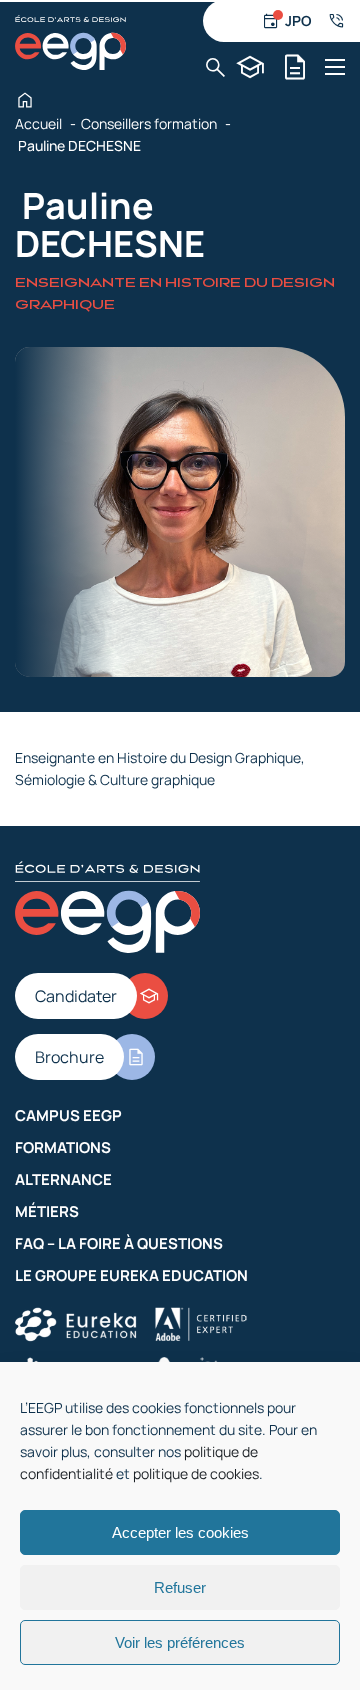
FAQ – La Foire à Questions (119, 1243)
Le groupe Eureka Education (131, 1275)
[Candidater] (250, 67)
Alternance (63, 1179)
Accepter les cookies (180, 1532)
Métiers (47, 1211)
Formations (63, 1147)
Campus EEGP (68, 1115)
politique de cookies (196, 1473)
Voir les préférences (180, 1642)
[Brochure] (295, 67)
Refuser (180, 1587)
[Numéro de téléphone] (336, 21)
